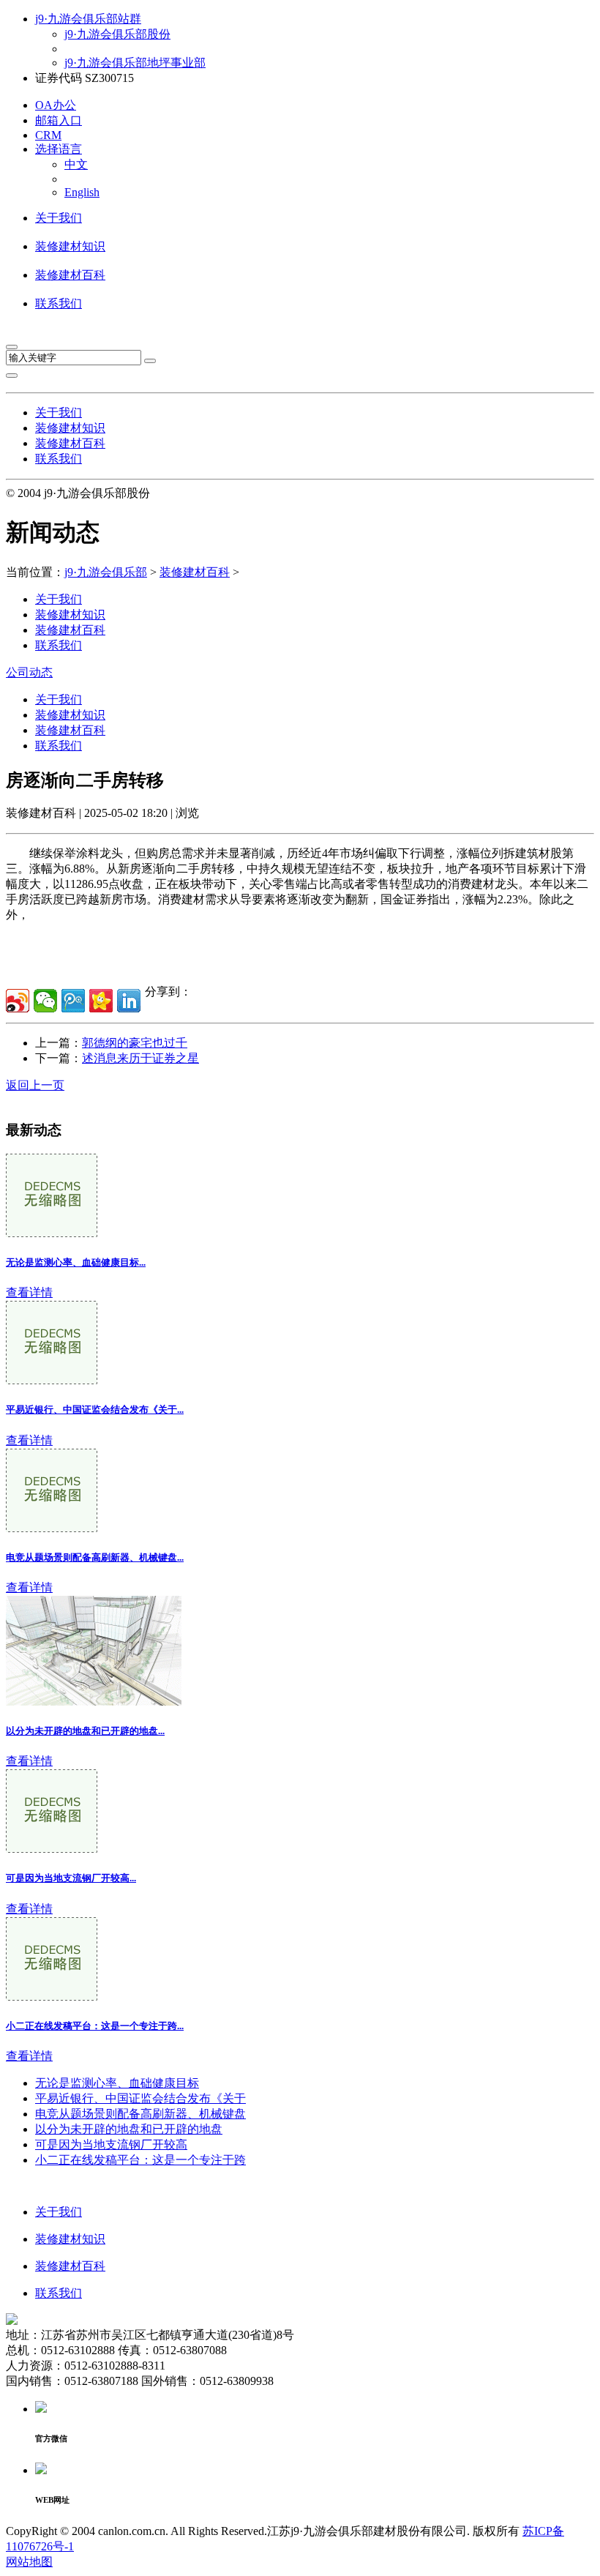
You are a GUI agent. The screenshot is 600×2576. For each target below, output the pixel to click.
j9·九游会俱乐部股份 (117, 34)
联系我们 (59, 303)
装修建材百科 (70, 275)
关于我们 (59, 218)
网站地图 (29, 2562)
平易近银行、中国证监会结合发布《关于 (140, 2098)
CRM (48, 135)
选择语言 (59, 149)
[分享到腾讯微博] (73, 1001)
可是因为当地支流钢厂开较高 (111, 2144)
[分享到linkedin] (129, 1001)
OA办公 (56, 105)
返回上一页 (35, 1085)
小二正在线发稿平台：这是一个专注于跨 (140, 2160)
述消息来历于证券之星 (140, 1058)
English (82, 192)
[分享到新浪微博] (18, 1001)
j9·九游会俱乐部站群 (88, 19)
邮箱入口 (59, 120)
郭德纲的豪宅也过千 (135, 1043)
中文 (76, 164)
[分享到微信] (45, 1001)
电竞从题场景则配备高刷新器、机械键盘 (140, 2114)
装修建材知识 (70, 246)
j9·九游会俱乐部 (106, 572)
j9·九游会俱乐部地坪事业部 (135, 63)
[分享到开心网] (101, 1001)
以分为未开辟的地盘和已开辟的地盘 (129, 2129)
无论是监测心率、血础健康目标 (117, 2083)
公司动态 (29, 672)
